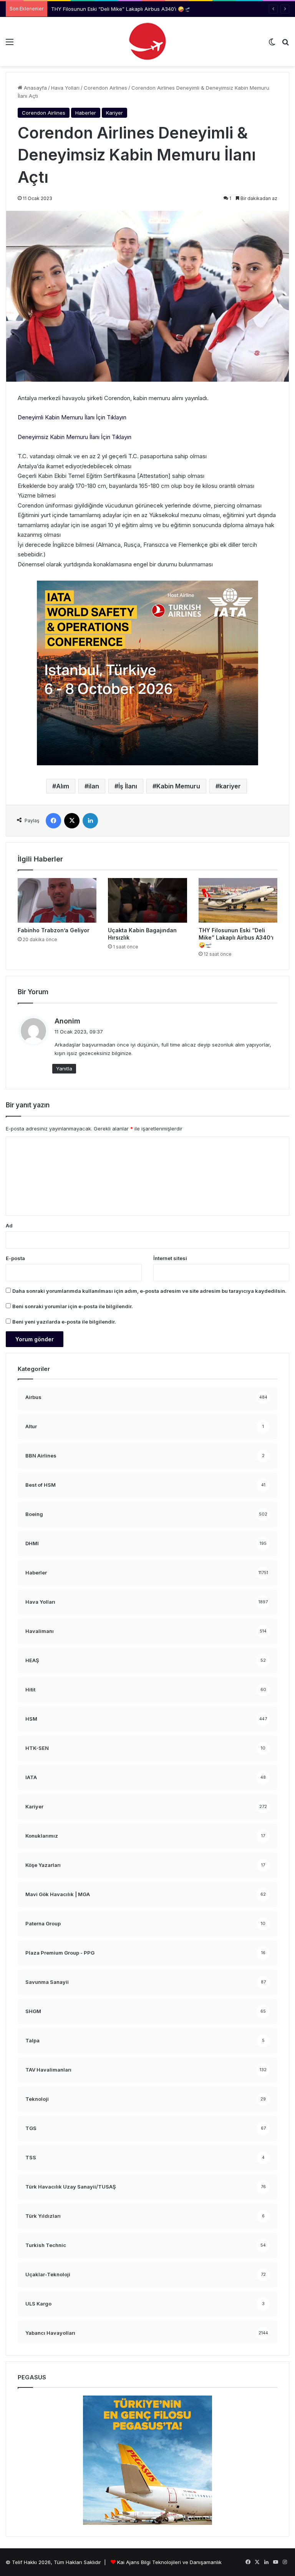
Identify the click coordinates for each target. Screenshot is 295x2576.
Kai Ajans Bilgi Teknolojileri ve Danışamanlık (169, 2562)
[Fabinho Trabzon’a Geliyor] (57, 900)
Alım (63, 786)
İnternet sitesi (170, 1258)
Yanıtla (64, 1068)
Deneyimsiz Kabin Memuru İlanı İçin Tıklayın (75, 437)
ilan (94, 786)
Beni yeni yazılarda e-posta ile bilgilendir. (64, 1322)
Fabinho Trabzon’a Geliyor (54, 930)
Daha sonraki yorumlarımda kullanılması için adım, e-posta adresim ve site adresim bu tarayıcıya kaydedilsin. (149, 1291)
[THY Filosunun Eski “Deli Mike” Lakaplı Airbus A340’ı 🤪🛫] (238, 900)
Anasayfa (35, 88)
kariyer (230, 786)
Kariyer (114, 113)
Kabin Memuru (178, 786)
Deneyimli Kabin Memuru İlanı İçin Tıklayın (72, 417)
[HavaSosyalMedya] (147, 42)
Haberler (86, 113)
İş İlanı (128, 786)
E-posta (15, 1258)
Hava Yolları (65, 88)
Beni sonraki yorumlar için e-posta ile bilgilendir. (73, 1306)
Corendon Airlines (105, 88)
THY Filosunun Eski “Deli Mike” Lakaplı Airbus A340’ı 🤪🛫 (121, 9)
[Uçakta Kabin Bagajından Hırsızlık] (147, 900)
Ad (9, 1225)
